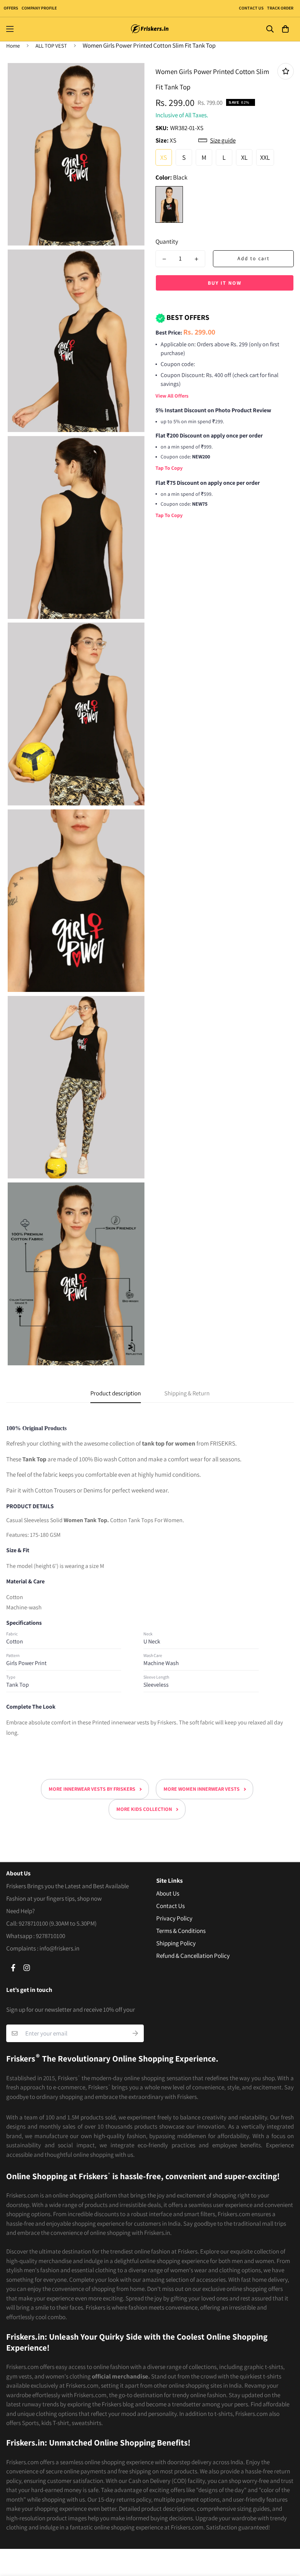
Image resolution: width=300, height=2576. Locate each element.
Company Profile (39, 8)
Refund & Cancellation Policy (193, 1956)
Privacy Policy (174, 1918)
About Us (168, 1893)
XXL (265, 157)
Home (13, 46)
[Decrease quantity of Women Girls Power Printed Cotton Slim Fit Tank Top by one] (164, 259)
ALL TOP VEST (51, 46)
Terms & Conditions (181, 1931)
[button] (285, 29)
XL (244, 157)
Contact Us (251, 8)
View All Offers (172, 396)
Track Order (280, 8)
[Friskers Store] (150, 29)
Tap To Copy (169, 468)
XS (164, 157)
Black (169, 204)
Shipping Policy (176, 1943)
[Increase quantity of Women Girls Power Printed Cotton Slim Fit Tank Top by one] (196, 259)
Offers (11, 8)
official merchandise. (121, 2376)
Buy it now (225, 283)
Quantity (167, 241)
